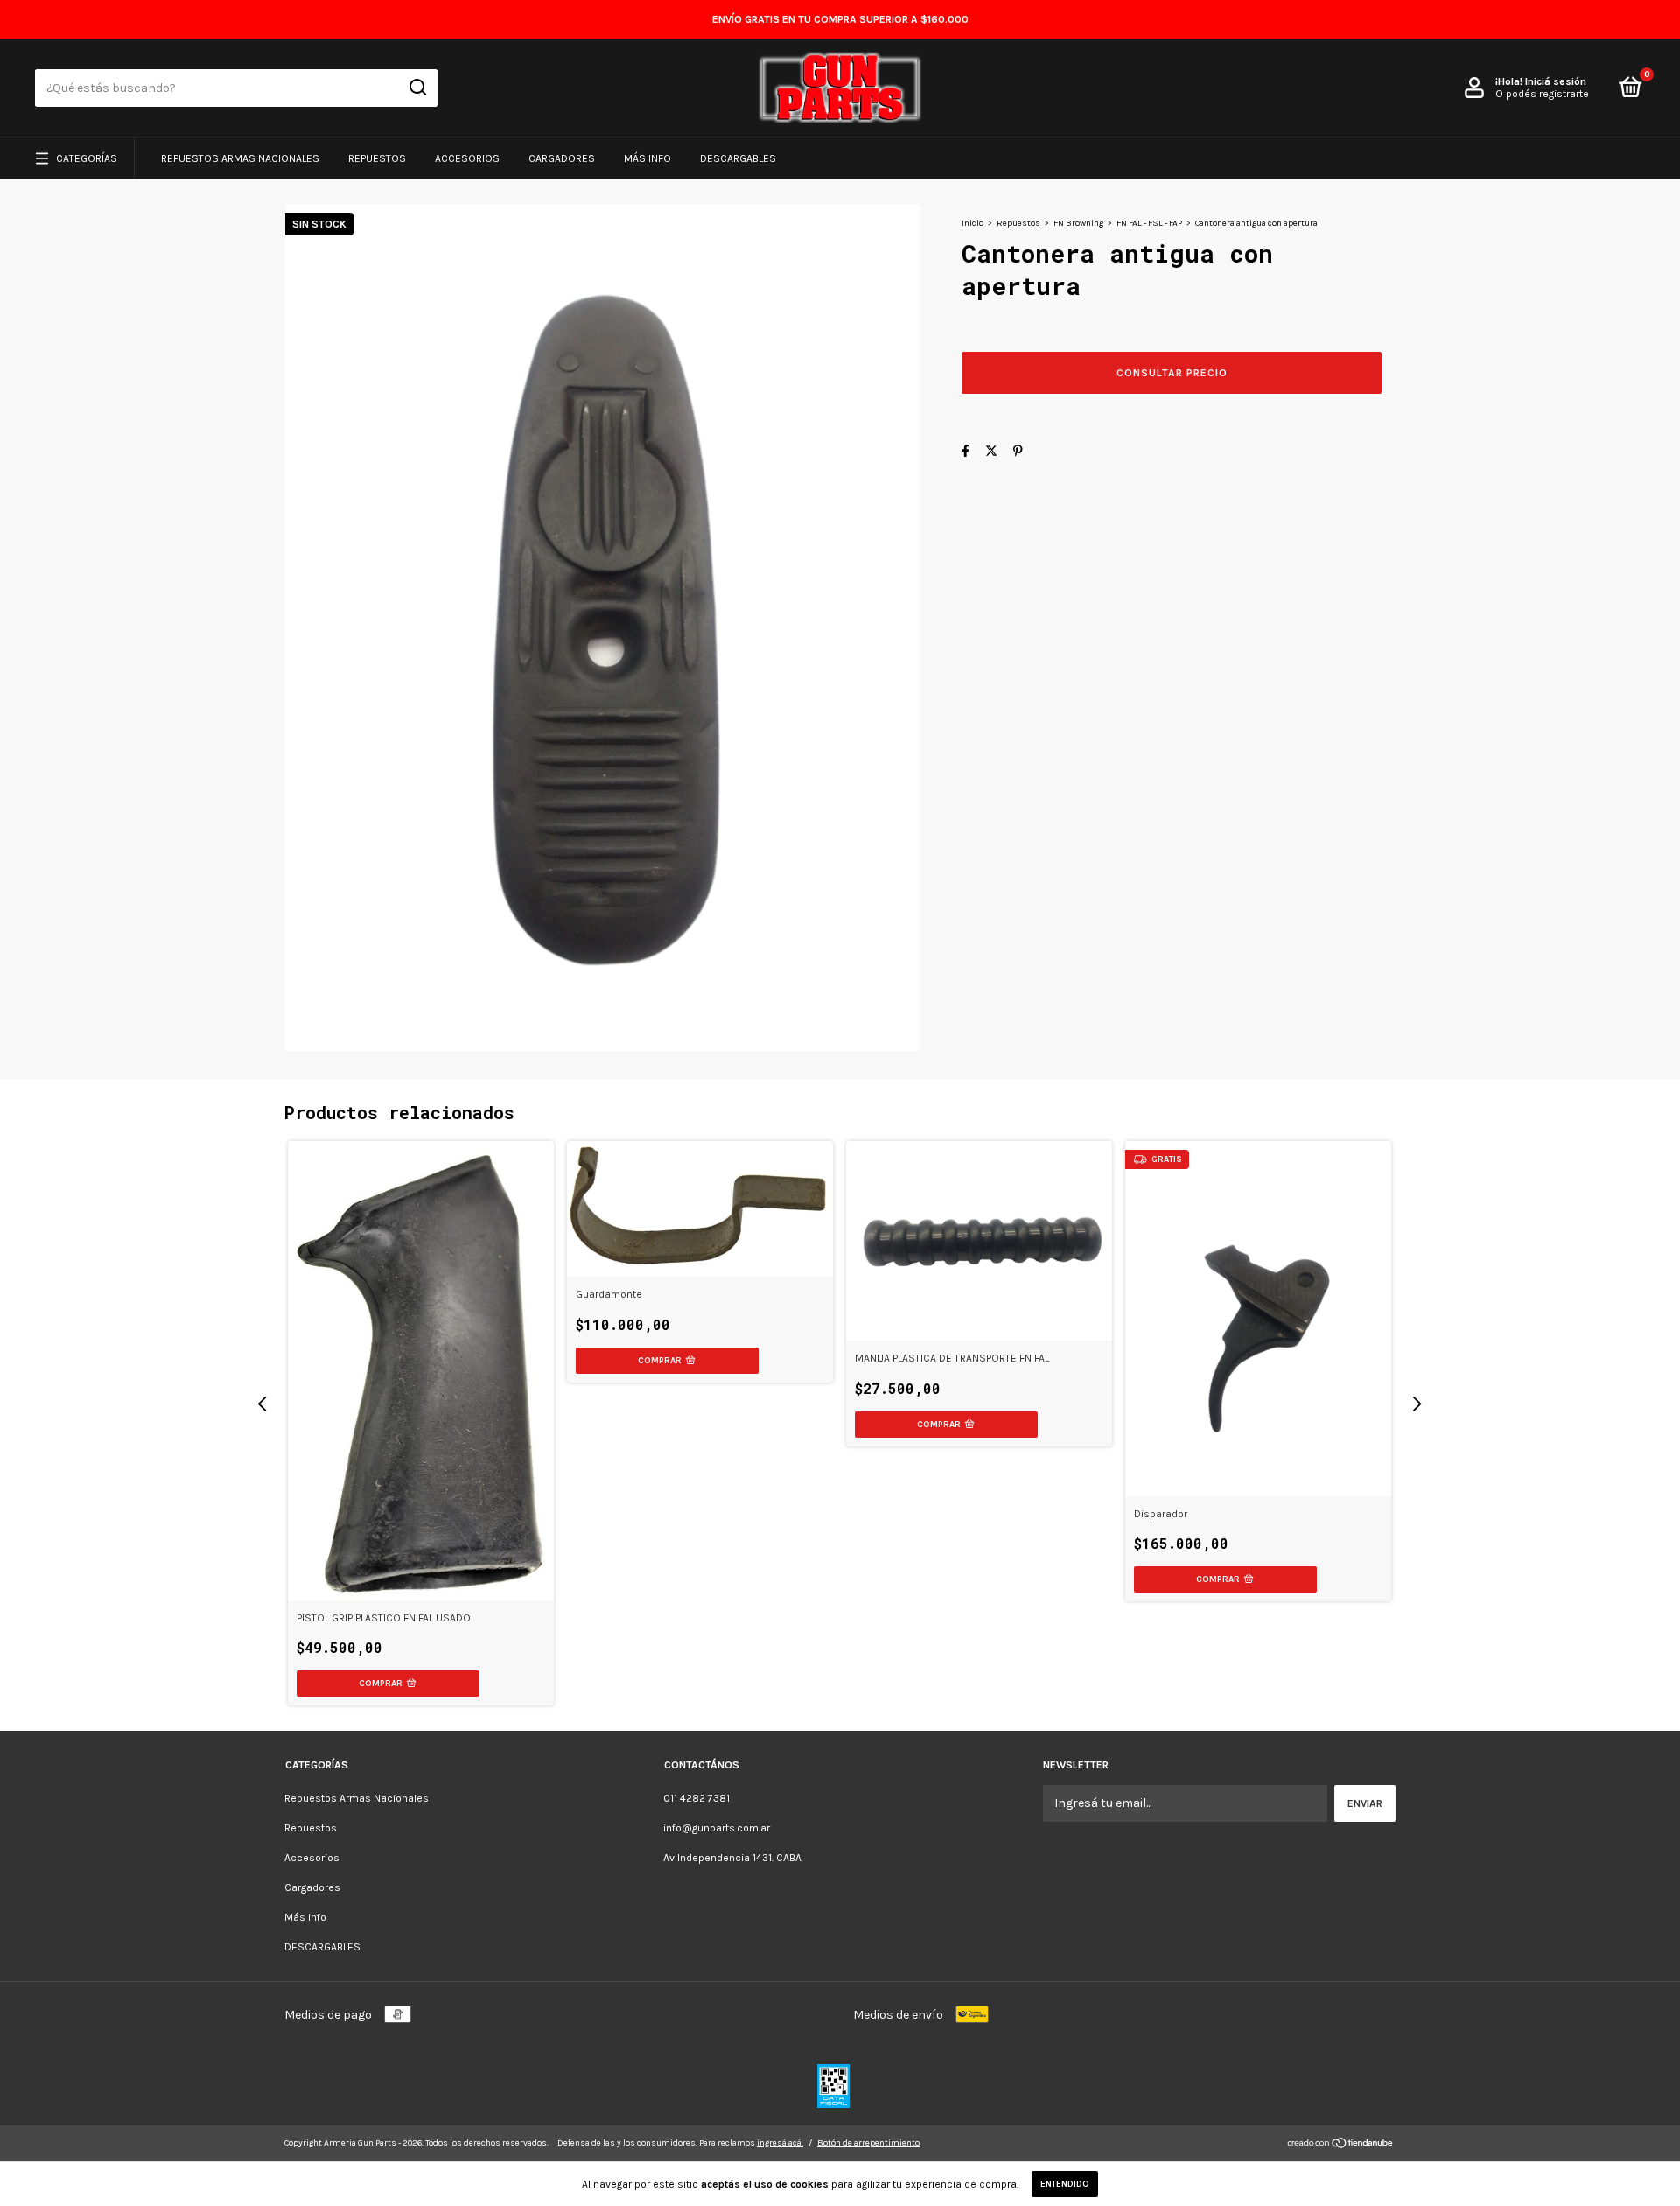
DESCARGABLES (738, 158)
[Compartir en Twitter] (991, 451)
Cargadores (562, 158)
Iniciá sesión (1556, 81)
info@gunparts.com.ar (717, 1828)
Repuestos (377, 158)
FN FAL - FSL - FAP (1149, 223)
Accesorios (467, 158)
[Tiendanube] (1341, 2145)
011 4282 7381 (696, 1798)
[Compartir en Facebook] (966, 451)
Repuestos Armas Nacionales (240, 158)
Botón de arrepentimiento (868, 2143)
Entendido (1065, 2184)
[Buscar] (417, 88)
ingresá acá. (780, 2143)
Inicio (973, 223)
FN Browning (1078, 223)
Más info (647, 158)
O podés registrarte (1542, 94)
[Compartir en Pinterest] (1018, 451)
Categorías (87, 158)
